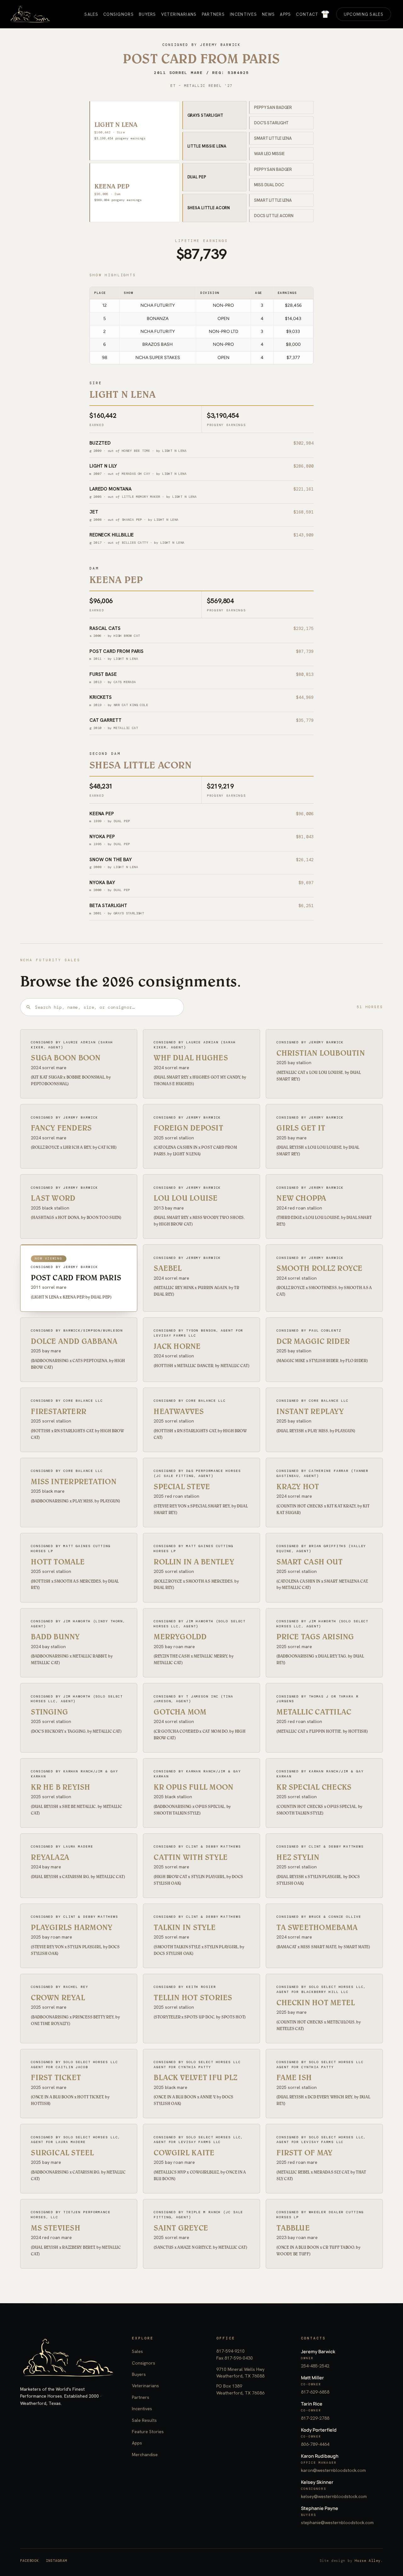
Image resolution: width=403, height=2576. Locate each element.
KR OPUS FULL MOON (193, 1787)
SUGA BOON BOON (66, 1058)
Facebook (30, 2561)
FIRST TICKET (56, 2077)
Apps (137, 2443)
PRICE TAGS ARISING (315, 1637)
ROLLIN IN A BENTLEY (194, 1562)
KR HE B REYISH (60, 1787)
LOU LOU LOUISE (186, 1198)
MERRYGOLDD (180, 1637)
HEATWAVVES (179, 1411)
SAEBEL (168, 1268)
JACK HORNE (177, 1346)
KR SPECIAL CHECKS (314, 1787)
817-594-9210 (230, 2351)
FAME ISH (294, 2077)
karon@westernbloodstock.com (333, 2470)
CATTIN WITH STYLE (191, 1857)
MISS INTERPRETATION (74, 1482)
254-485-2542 (315, 2366)
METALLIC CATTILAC (314, 1712)
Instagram (57, 2561)
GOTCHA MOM (180, 1712)
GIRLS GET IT (301, 1128)
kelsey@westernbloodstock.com (334, 2496)
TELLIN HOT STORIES (193, 1998)
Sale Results (144, 2420)
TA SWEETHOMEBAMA (317, 1927)
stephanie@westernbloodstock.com (337, 2523)
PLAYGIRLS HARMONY (72, 1927)
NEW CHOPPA (301, 1198)
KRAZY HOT (298, 1487)
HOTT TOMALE (58, 1562)
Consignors (144, 2363)
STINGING (49, 1712)
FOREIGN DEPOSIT (188, 1128)
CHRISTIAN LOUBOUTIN (321, 1053)
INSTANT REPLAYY (310, 1411)
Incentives (142, 2409)
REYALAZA (50, 1857)
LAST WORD (53, 1198)
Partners (141, 2397)
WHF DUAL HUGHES (191, 1058)
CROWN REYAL (58, 1998)
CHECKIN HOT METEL (316, 2003)
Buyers (139, 2374)
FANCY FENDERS (61, 1128)
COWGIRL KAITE (184, 2153)
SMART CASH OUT (309, 1562)
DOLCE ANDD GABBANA (74, 1341)
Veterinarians (145, 2386)
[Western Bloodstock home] (68, 2358)
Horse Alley (368, 2561)
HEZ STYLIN (298, 1857)
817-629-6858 (315, 2392)
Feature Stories (148, 2432)
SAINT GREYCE (181, 2228)
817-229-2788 (315, 2418)
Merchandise (145, 2455)
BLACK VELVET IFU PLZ (196, 2077)
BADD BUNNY (55, 1637)
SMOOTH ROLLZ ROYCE (319, 1268)
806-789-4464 (315, 2444)
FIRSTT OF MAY (304, 2153)
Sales (137, 2351)
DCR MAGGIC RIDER (313, 1341)
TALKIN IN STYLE (185, 1927)
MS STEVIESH (56, 2228)
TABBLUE (293, 2228)
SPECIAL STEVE (182, 1487)
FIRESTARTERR (59, 1411)
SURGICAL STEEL (62, 2153)
